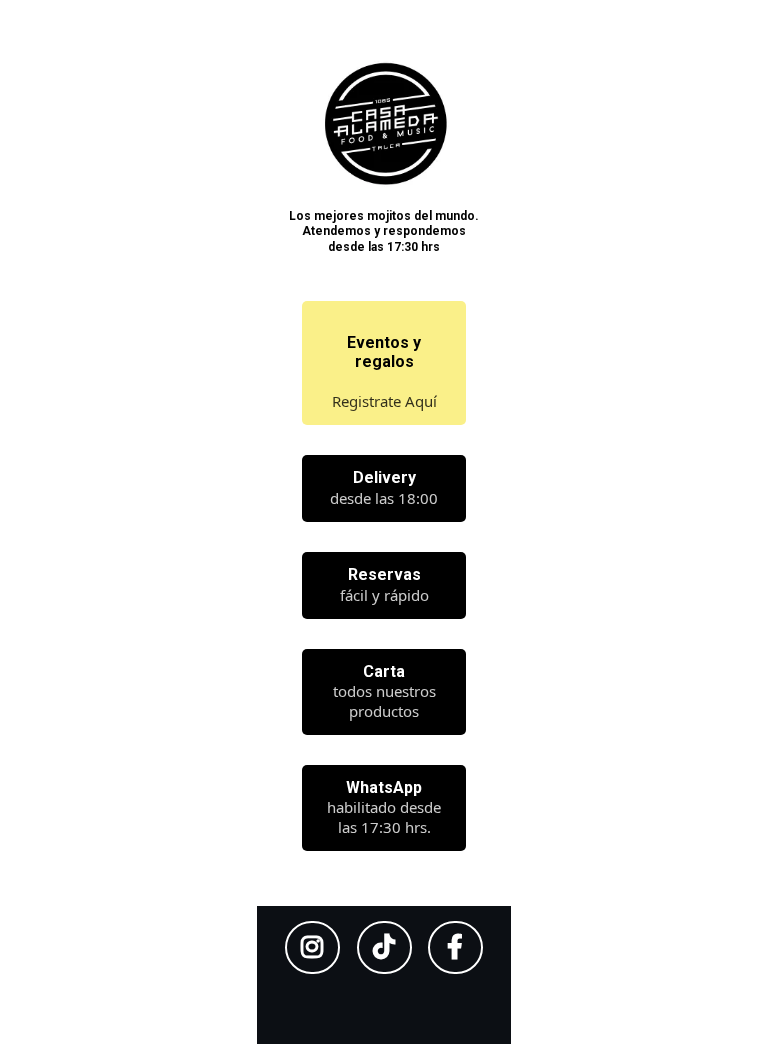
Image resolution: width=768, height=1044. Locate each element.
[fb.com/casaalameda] (455, 947)
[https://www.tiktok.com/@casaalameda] (384, 947)
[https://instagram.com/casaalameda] (312, 947)
